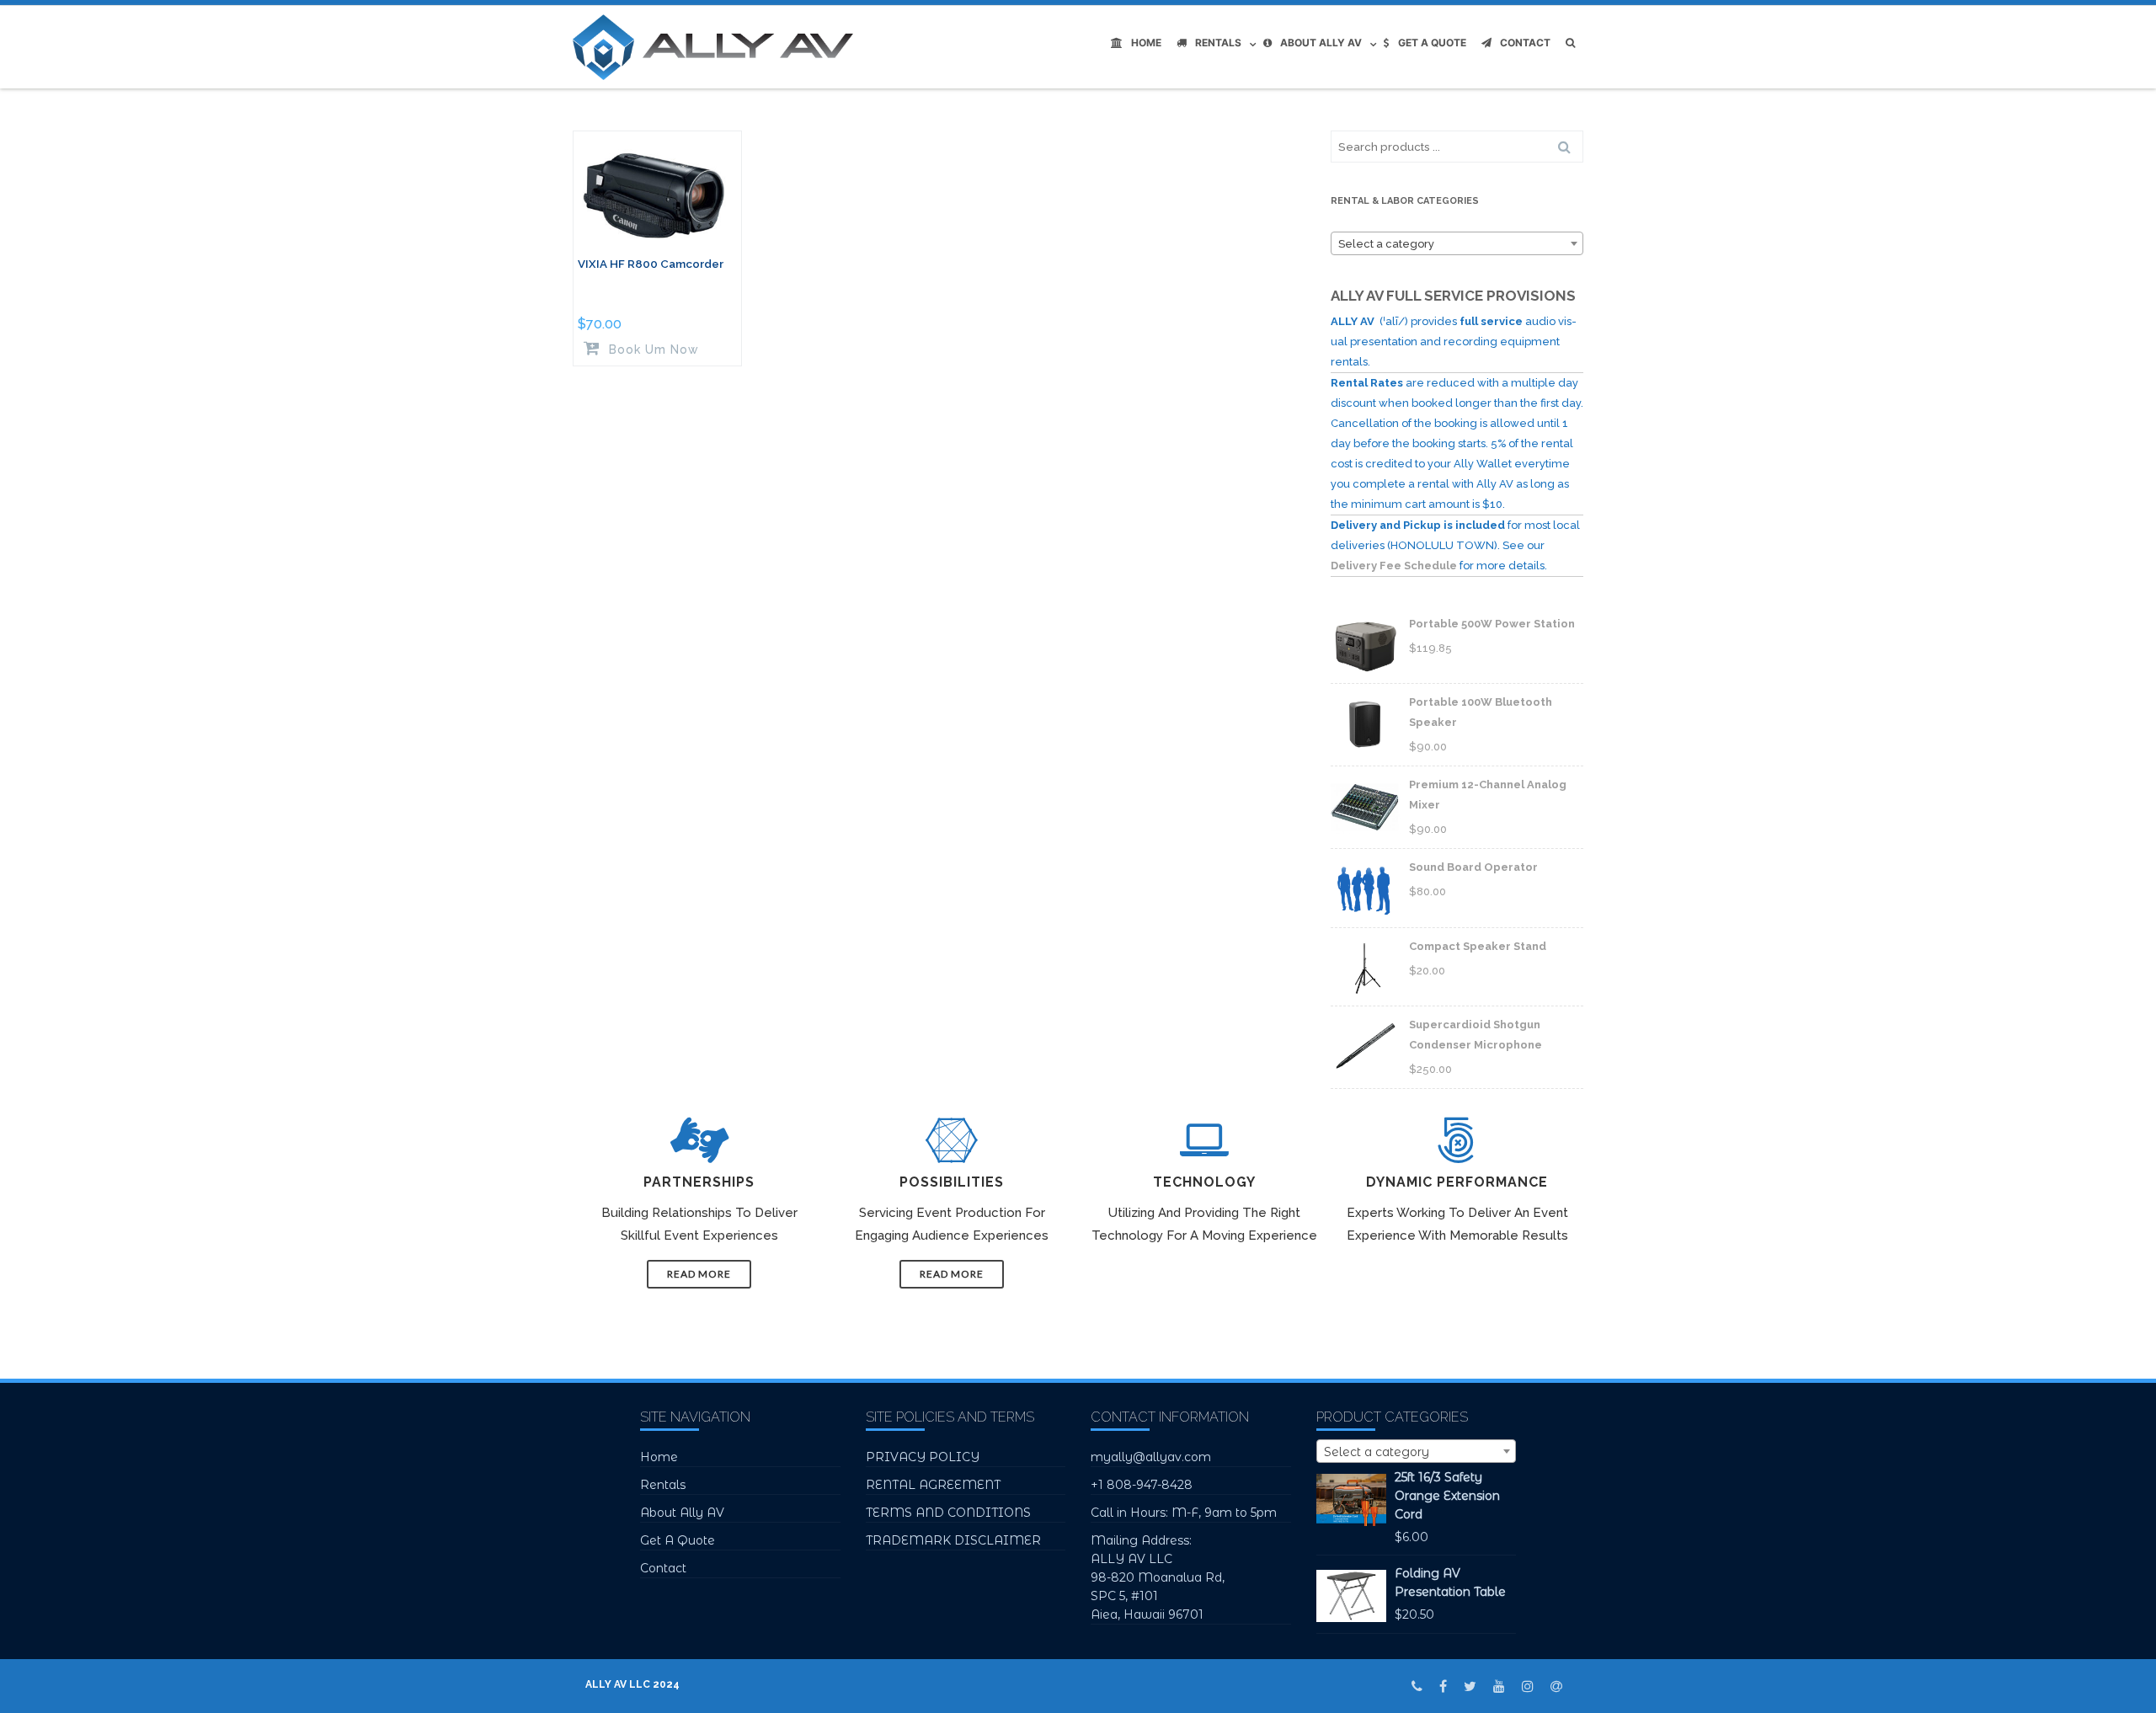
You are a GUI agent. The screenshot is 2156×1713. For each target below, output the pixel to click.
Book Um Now (652, 349)
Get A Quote (1432, 43)
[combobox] (1457, 243)
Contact (1525, 43)
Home (1146, 43)
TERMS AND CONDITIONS (948, 1513)
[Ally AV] (717, 47)
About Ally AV (1321, 43)
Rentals (1218, 43)
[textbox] (1457, 244)
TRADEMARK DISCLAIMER (953, 1540)
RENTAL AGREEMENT (933, 1485)
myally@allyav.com (1151, 1457)
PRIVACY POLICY (923, 1457)
